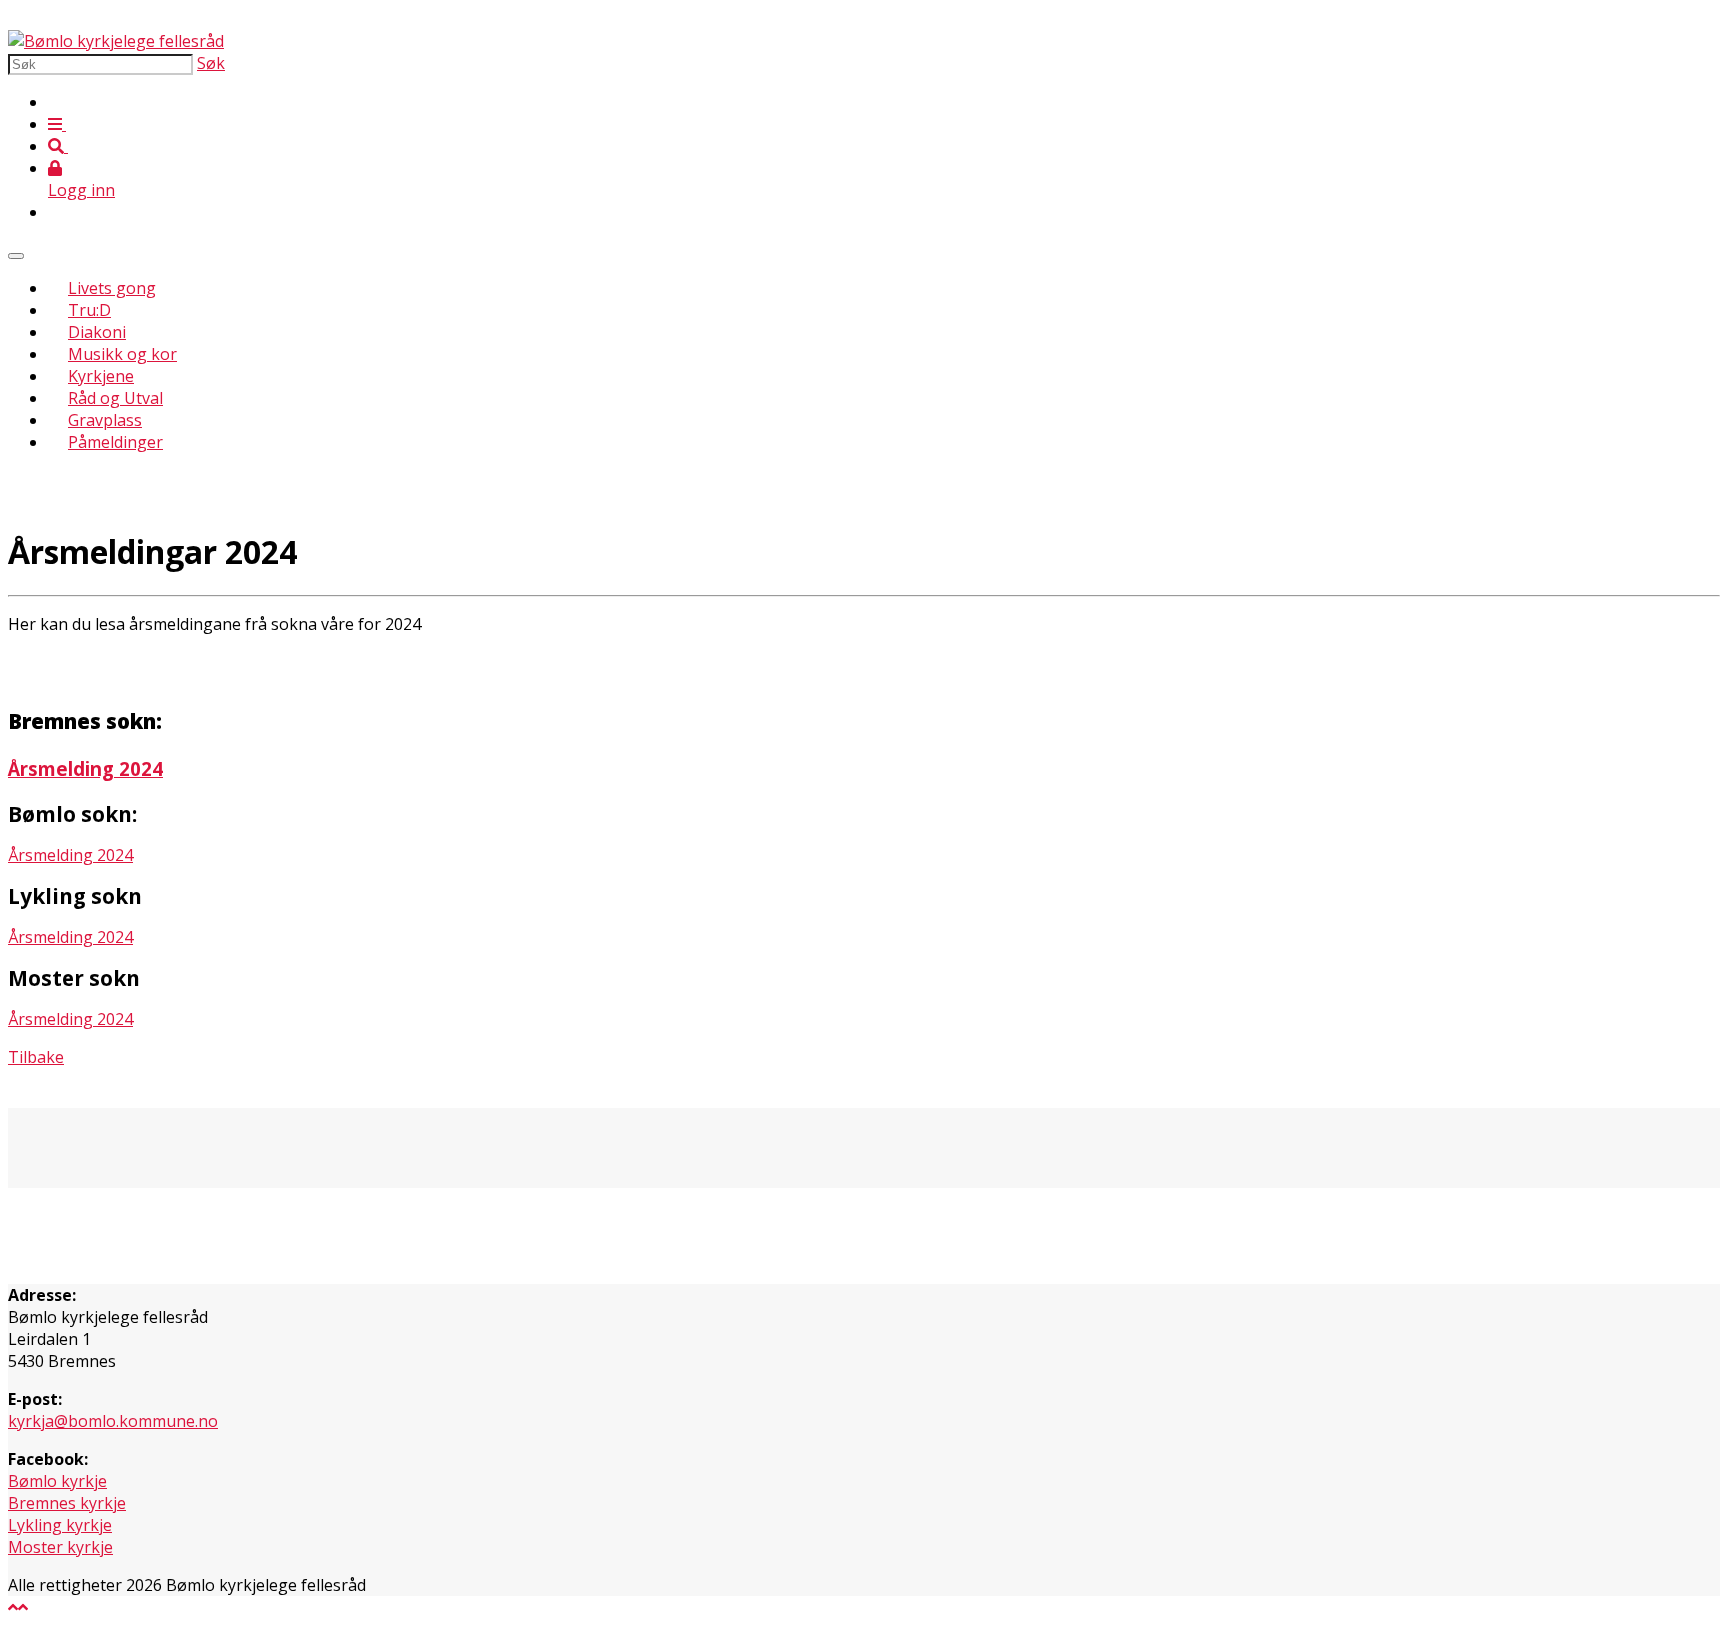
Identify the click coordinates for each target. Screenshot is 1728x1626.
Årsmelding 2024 (85, 768)
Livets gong (112, 288)
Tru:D (89, 310)
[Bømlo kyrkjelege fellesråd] (116, 41)
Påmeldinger (115, 442)
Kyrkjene (101, 376)
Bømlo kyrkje (57, 1481)
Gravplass (105, 420)
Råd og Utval (115, 398)
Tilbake (36, 1057)
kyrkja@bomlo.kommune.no (113, 1421)
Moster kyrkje (60, 1547)
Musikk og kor (122, 354)
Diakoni (97, 332)
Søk (211, 63)
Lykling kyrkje (60, 1525)
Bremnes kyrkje (67, 1503)
